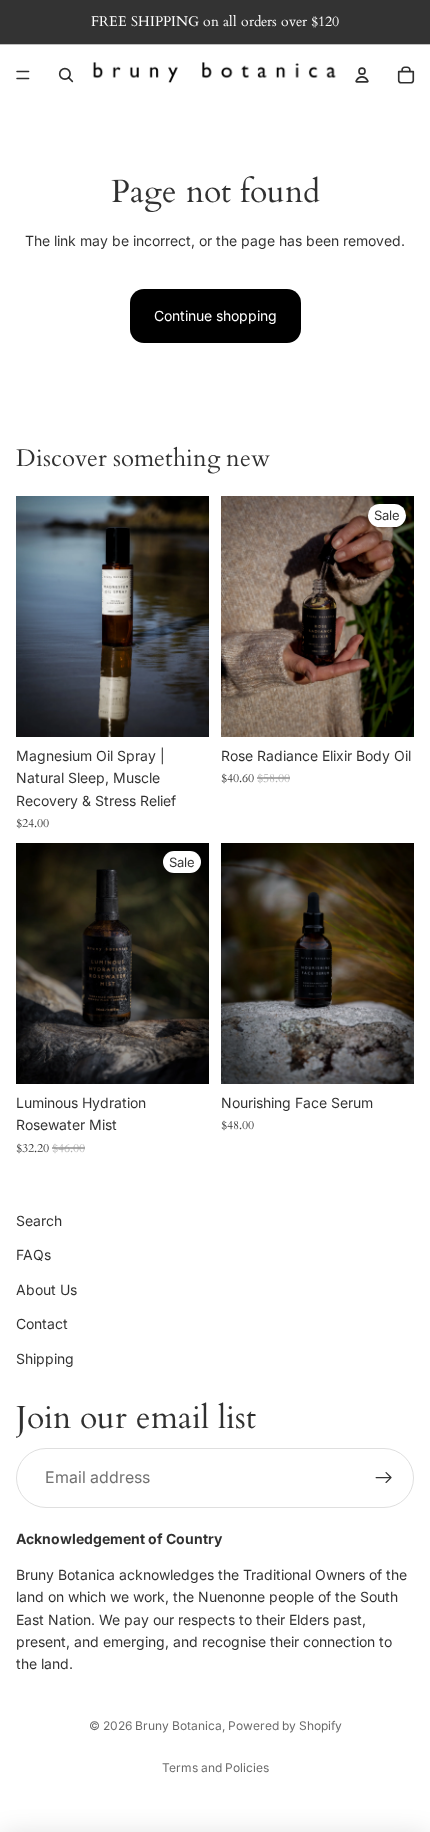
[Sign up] (384, 1477)
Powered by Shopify (285, 1725)
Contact (42, 1323)
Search (39, 1220)
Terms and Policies (215, 1767)
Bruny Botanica (178, 1725)
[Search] (66, 75)
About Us (46, 1288)
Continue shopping (215, 315)
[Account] (362, 75)
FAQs (33, 1254)
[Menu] (23, 75)
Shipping (45, 1357)
